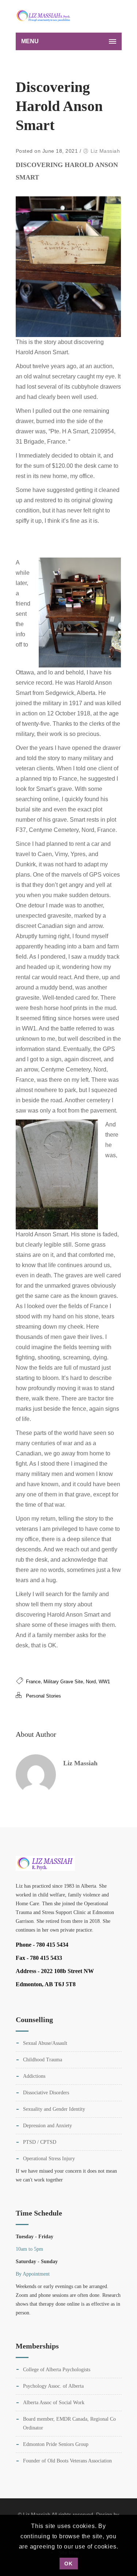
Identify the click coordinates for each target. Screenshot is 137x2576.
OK (68, 2564)
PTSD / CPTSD (40, 2142)
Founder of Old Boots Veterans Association (67, 2461)
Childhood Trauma (43, 2060)
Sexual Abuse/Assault (45, 2043)
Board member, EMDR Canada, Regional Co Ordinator (69, 2423)
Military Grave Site (63, 1682)
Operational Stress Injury (49, 2159)
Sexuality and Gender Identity (54, 2109)
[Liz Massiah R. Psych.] (45, 16)
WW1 (104, 1682)
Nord (91, 1682)
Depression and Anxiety (47, 2126)
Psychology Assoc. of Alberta (53, 2386)
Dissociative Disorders (46, 2093)
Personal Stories (43, 1696)
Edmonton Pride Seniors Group (56, 2444)
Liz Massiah (105, 151)
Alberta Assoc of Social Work (54, 2403)
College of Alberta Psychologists (57, 2370)
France (33, 1682)
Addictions (34, 2076)
